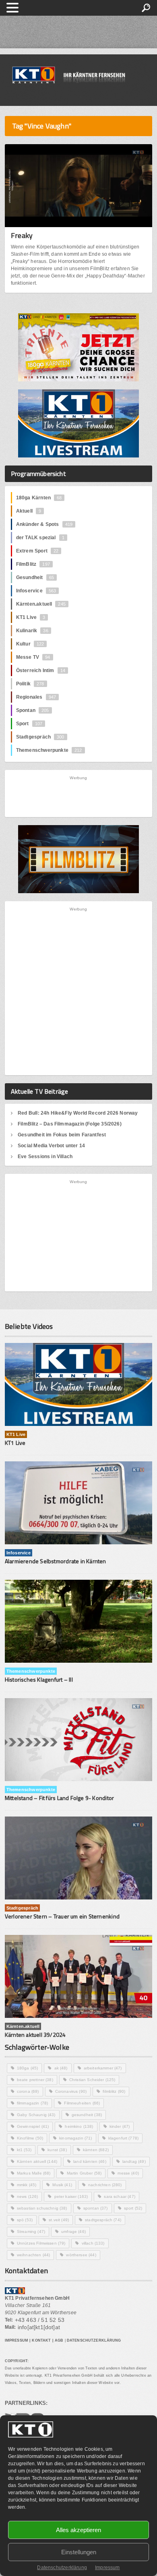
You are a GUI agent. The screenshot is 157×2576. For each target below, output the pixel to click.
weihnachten (33, 2255)
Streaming (31, 2231)
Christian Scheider (92, 2080)
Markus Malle (34, 2173)
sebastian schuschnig (42, 2208)
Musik (62, 2185)
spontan (96, 2208)
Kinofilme (30, 2138)
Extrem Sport (37, 551)
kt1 (24, 2150)
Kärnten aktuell (37, 2161)
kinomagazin (75, 2138)
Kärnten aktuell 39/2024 (35, 2035)
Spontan (33, 710)
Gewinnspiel (33, 2126)
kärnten (96, 2150)
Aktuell (29, 511)
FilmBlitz (33, 564)
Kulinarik (32, 631)
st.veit (59, 2220)
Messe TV (33, 657)
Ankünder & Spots (44, 524)
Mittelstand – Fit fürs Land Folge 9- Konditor (59, 1798)
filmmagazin (32, 2103)
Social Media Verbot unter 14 (51, 1146)
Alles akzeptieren (78, 2530)
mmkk (27, 2185)
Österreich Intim (41, 670)
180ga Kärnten (39, 498)
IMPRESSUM (17, 2340)
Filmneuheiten (82, 2103)
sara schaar (119, 2196)
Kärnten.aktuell (41, 604)
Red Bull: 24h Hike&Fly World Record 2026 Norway (78, 1113)
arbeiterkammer (103, 2068)
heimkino (79, 2126)
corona (28, 2091)
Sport (29, 724)
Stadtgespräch (40, 737)
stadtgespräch (103, 2220)
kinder (120, 2126)
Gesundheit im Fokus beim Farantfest (62, 1135)
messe (128, 2173)
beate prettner (35, 2080)
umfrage (73, 2231)
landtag (134, 2161)
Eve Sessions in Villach (45, 1157)
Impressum (107, 2568)
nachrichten (105, 2185)
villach (93, 2243)
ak (61, 2068)
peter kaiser (71, 2196)
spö (25, 2220)
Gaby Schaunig (36, 2115)
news (28, 2196)
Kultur (30, 644)
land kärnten (90, 2161)
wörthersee (81, 2255)
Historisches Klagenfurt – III (39, 1679)
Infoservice (36, 591)
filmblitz (114, 2091)
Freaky (22, 235)
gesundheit (87, 2115)
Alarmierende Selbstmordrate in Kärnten (56, 1561)
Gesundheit (35, 577)
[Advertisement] (79, 796)
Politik (30, 684)
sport (133, 2208)
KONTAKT (41, 2340)
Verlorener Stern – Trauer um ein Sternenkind (62, 1916)
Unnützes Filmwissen (41, 2243)
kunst (57, 2150)
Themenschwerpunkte (49, 750)
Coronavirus (71, 2091)
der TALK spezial (40, 538)
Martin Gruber (84, 2173)
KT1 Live (31, 617)
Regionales (36, 697)
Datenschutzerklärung (62, 2568)
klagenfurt (123, 2138)
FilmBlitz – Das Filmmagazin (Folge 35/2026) (70, 1124)
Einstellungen (79, 2552)
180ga (28, 2068)
